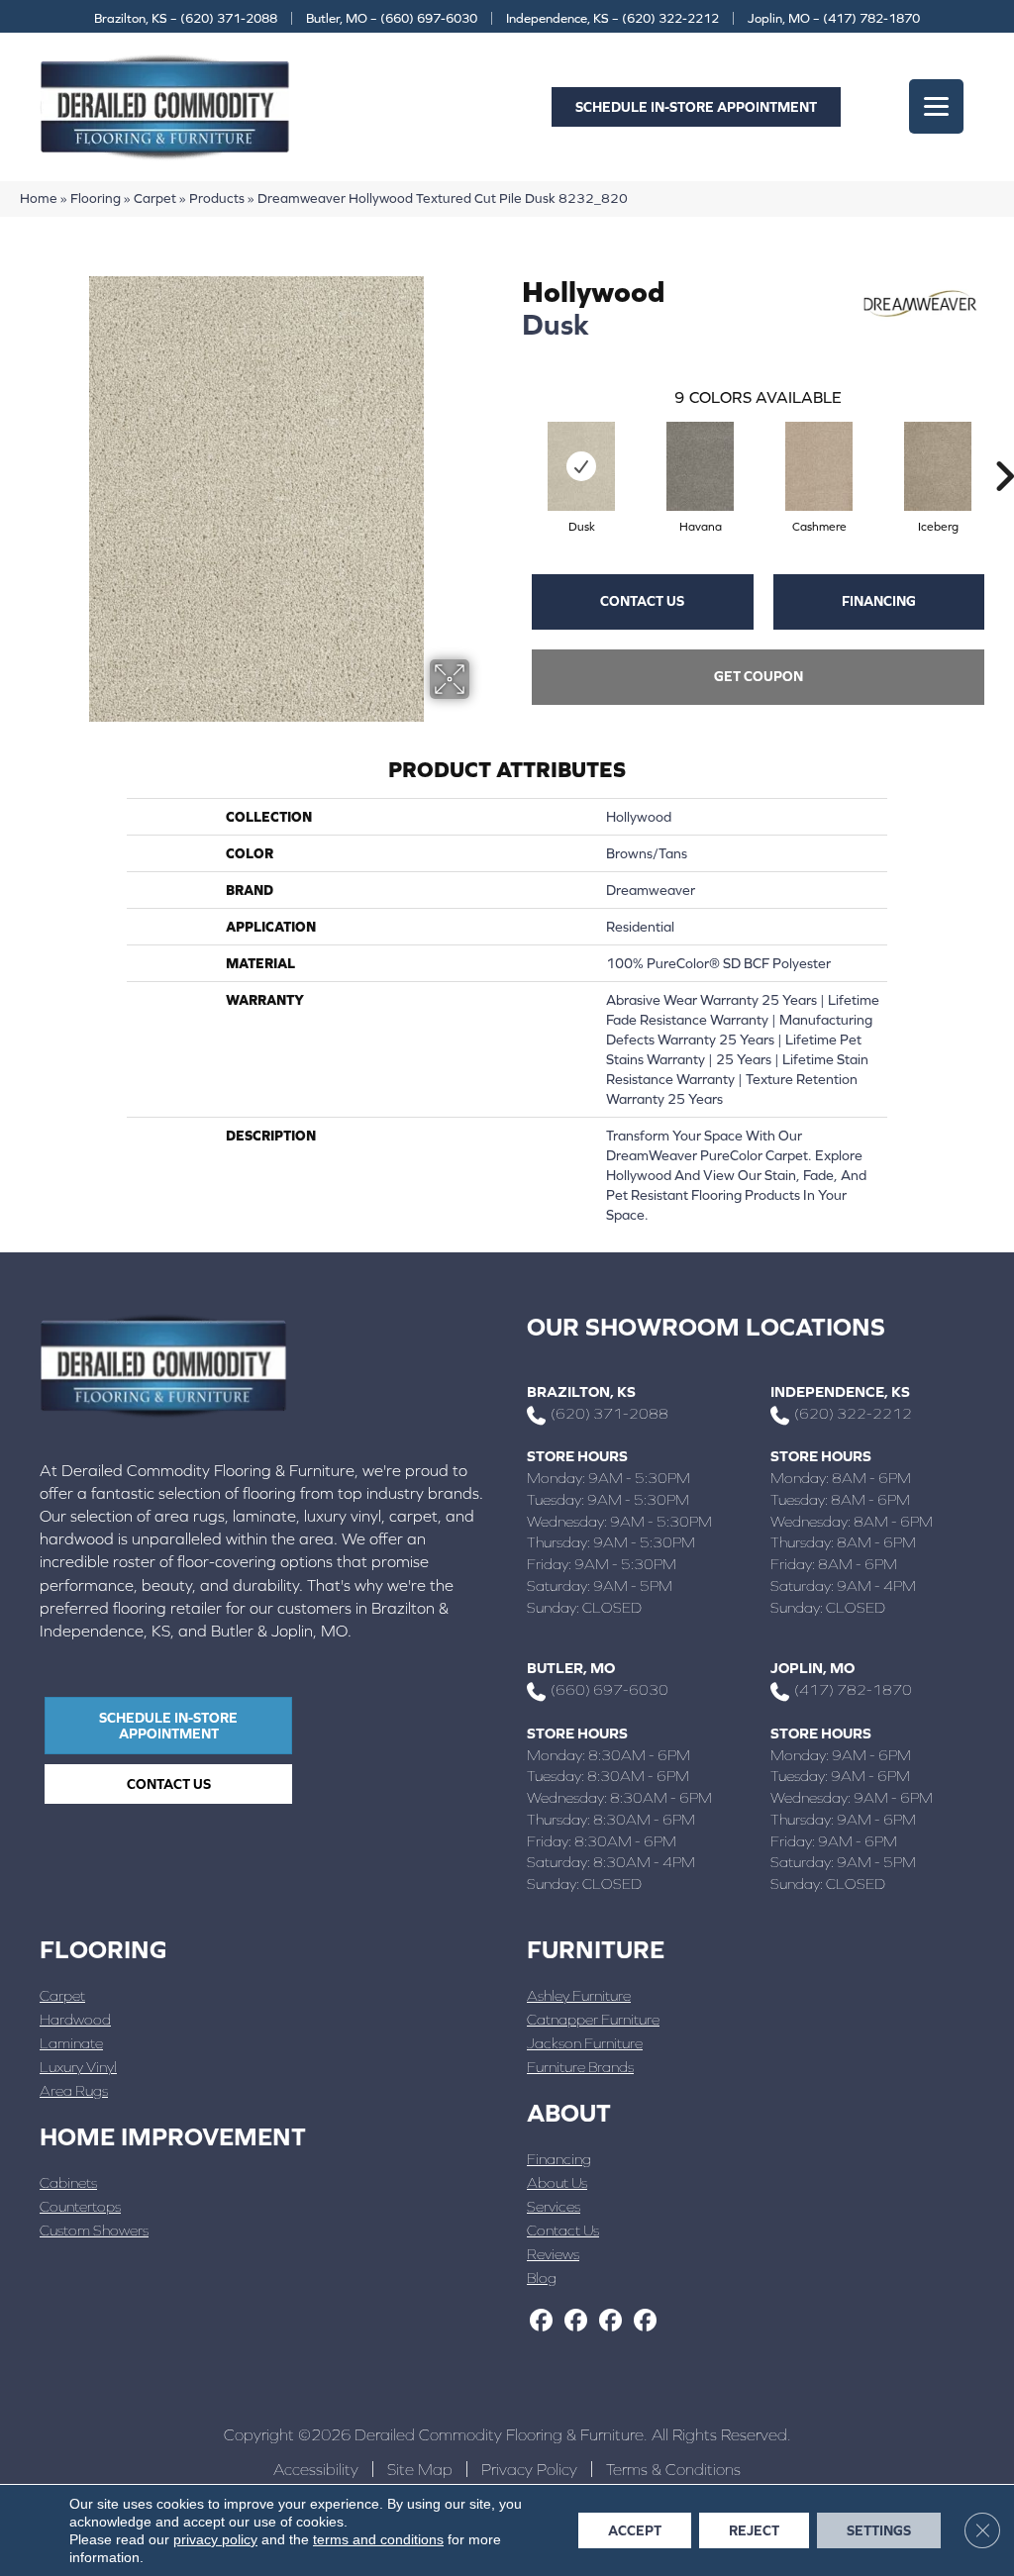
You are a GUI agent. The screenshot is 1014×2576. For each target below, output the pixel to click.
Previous (512, 446)
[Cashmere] (819, 466)
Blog (542, 2278)
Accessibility (316, 2469)
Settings (879, 2530)
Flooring (96, 198)
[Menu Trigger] (936, 106)
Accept (635, 2530)
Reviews (553, 2254)
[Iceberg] (938, 466)
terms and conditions (378, 2539)
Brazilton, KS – (186, 18)
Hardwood (75, 2019)
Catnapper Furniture (593, 2019)
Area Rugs (74, 2090)
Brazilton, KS (581, 1391)
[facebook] (541, 2322)
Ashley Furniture (579, 1995)
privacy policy (215, 2539)
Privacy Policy (529, 2469)
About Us (557, 2182)
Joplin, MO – (834, 18)
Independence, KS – (612, 18)
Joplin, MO (812, 1668)
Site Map (420, 2469)
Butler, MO (571, 1668)
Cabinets (68, 2182)
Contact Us (642, 601)
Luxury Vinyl (78, 2067)
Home (39, 198)
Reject (754, 2530)
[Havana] (700, 466)
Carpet (155, 198)
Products (217, 198)
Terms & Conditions (673, 2469)
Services (554, 2206)
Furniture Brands (580, 2067)
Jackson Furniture (585, 2043)
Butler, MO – (392, 18)
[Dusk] (581, 466)
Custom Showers (94, 2230)
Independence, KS (840, 1391)
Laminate (71, 2043)
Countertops (80, 2206)
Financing (879, 601)
